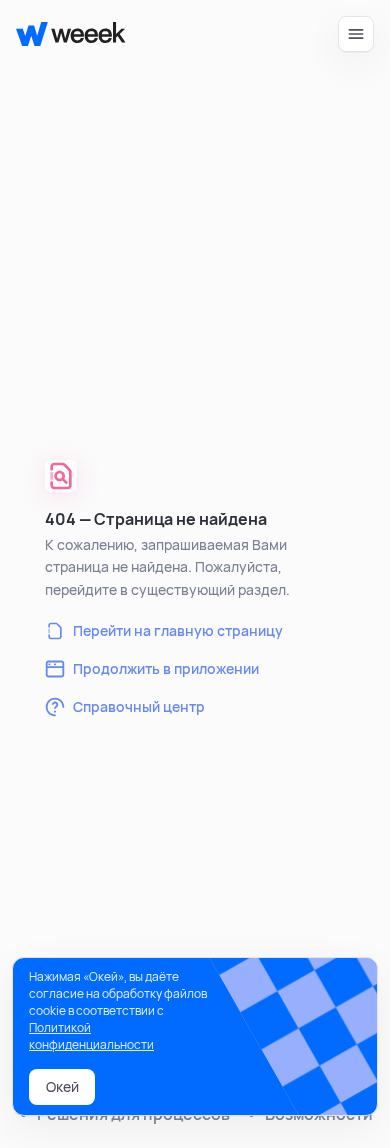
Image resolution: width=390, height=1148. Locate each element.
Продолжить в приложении (166, 668)
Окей (62, 1086)
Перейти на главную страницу (178, 630)
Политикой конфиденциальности (91, 1036)
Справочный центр (139, 706)
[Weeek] (62, 34)
